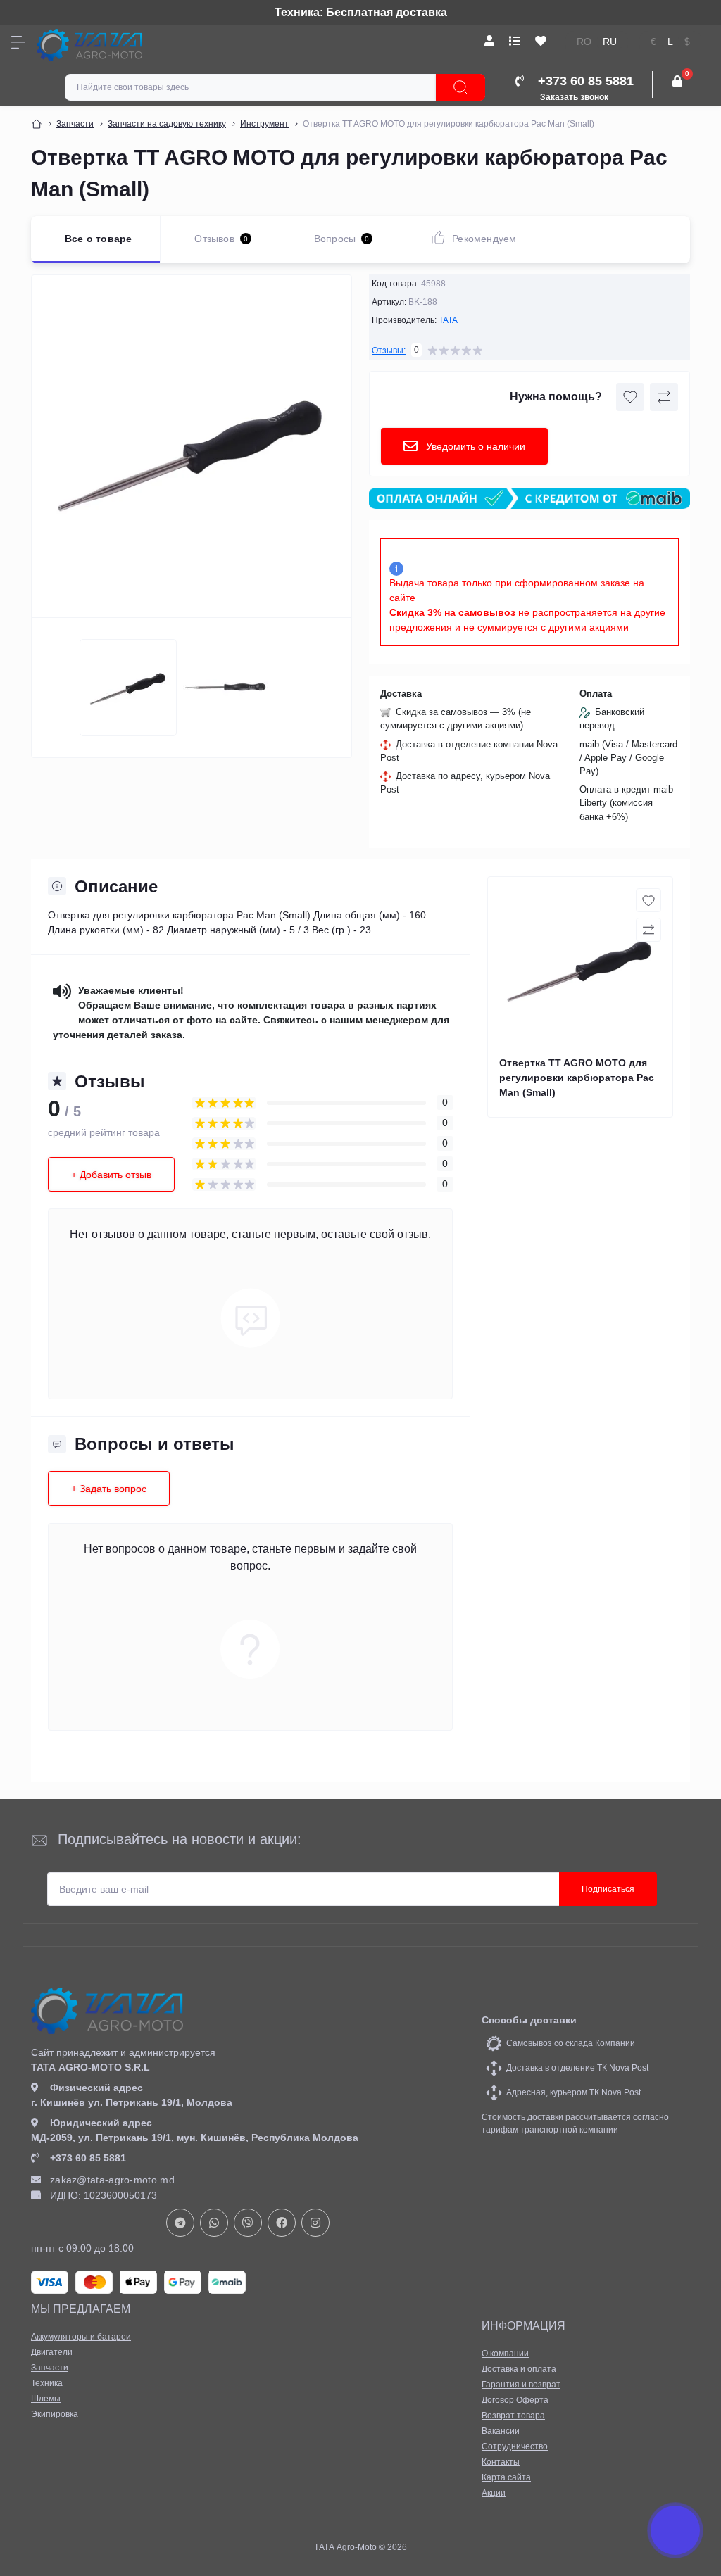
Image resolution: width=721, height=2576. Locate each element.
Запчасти (75, 124)
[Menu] (18, 42)
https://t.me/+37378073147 (180, 2223)
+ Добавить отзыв (111, 1175)
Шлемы (46, 2399)
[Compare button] (664, 397)
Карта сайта (506, 2477)
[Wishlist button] (630, 397)
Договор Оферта (515, 2400)
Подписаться (608, 1889)
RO (584, 42)
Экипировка (55, 2414)
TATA (448, 320)
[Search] (460, 87)
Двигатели (52, 2352)
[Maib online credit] (529, 499)
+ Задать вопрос (109, 1489)
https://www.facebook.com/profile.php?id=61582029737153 (282, 2223)
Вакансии (501, 2431)
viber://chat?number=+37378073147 (248, 2223)
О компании (505, 2354)
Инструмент (264, 124)
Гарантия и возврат (521, 2385)
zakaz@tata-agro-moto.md (112, 2180)
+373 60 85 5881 (88, 2158)
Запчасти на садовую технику (167, 124)
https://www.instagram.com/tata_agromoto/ (315, 2223)
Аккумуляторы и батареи (81, 2337)
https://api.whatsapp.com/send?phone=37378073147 (214, 2223)
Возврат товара (513, 2416)
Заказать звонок (574, 97)
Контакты (501, 2462)
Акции (494, 2493)
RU (610, 42)
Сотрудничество (515, 2446)
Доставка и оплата (519, 2369)
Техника (47, 2383)
